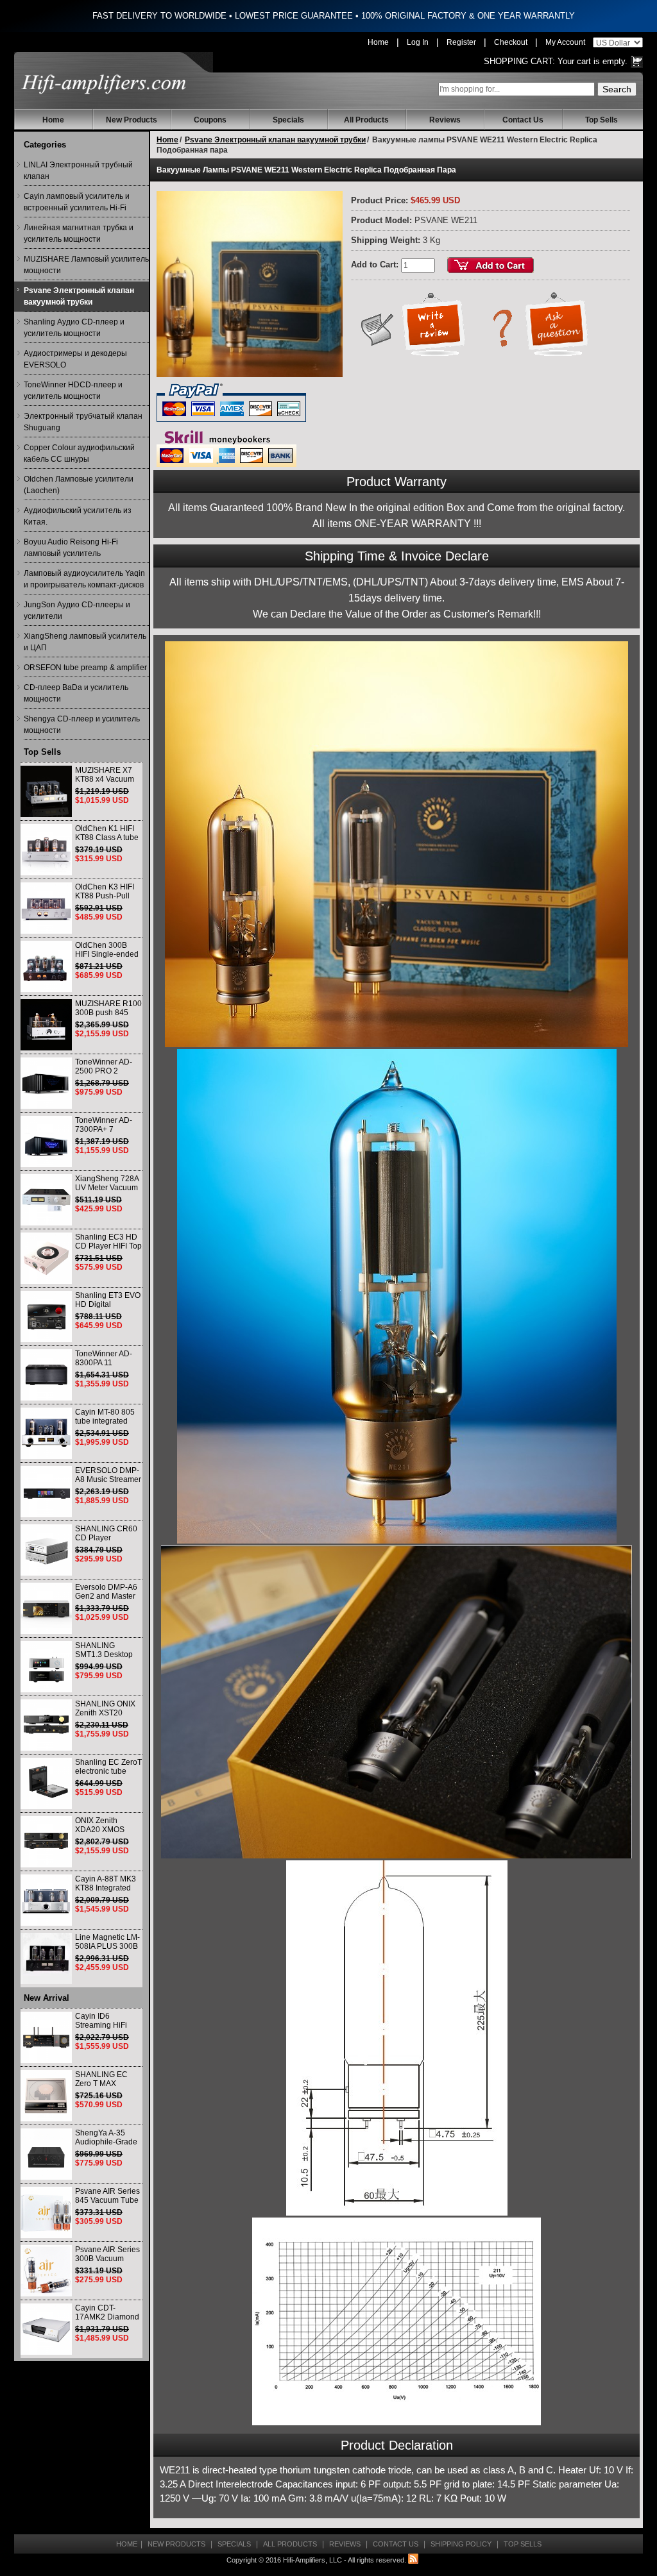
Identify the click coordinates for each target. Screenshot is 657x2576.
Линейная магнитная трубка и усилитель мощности (79, 233)
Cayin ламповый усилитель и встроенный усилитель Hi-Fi (77, 202)
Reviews (445, 120)
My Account (565, 42)
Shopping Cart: (519, 61)
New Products (132, 120)
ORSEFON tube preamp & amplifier (85, 668)
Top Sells (602, 120)
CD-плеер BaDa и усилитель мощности (76, 693)
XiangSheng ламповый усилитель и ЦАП (85, 642)
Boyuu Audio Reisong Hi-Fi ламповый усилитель (71, 548)
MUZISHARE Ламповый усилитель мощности (86, 265)
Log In (418, 42)
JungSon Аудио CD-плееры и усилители (77, 610)
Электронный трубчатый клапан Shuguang (83, 422)
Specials (288, 120)
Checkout (511, 42)
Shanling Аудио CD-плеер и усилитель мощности (74, 328)
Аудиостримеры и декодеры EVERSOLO (75, 359)
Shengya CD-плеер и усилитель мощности (82, 725)
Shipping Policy (461, 2544)
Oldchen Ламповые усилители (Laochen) (79, 485)
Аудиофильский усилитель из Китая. (78, 516)
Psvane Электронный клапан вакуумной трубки (79, 296)
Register (461, 42)
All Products (366, 120)
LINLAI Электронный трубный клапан (78, 171)
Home (378, 42)
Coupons (210, 120)
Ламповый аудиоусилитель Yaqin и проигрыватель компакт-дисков (84, 579)
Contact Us (523, 120)
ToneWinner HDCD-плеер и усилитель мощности (73, 391)
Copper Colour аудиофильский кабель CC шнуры (79, 453)
